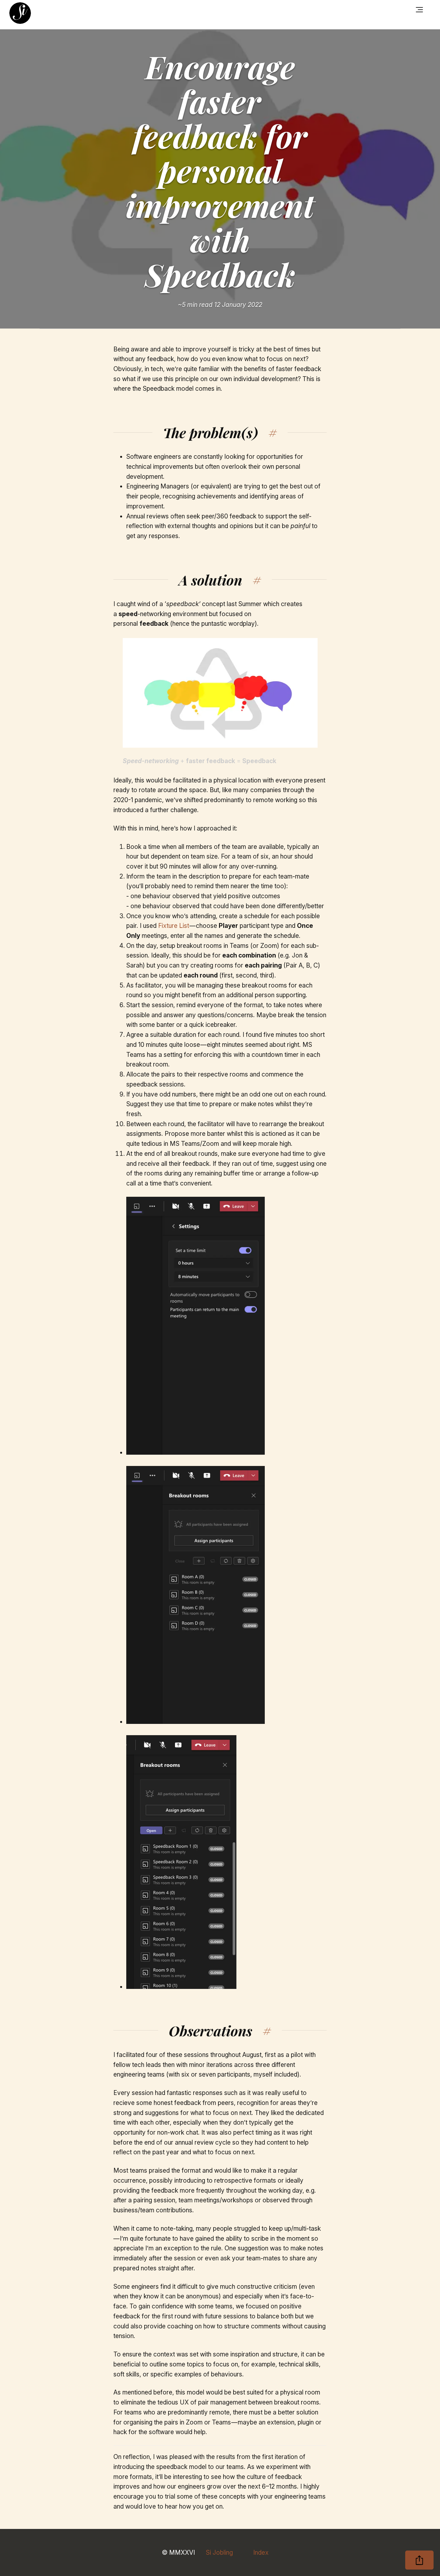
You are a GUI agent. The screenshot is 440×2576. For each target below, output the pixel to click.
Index (261, 2552)
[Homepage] (20, 13)
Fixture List (174, 926)
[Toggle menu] (420, 10)
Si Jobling (219, 2552)
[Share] (419, 2560)
